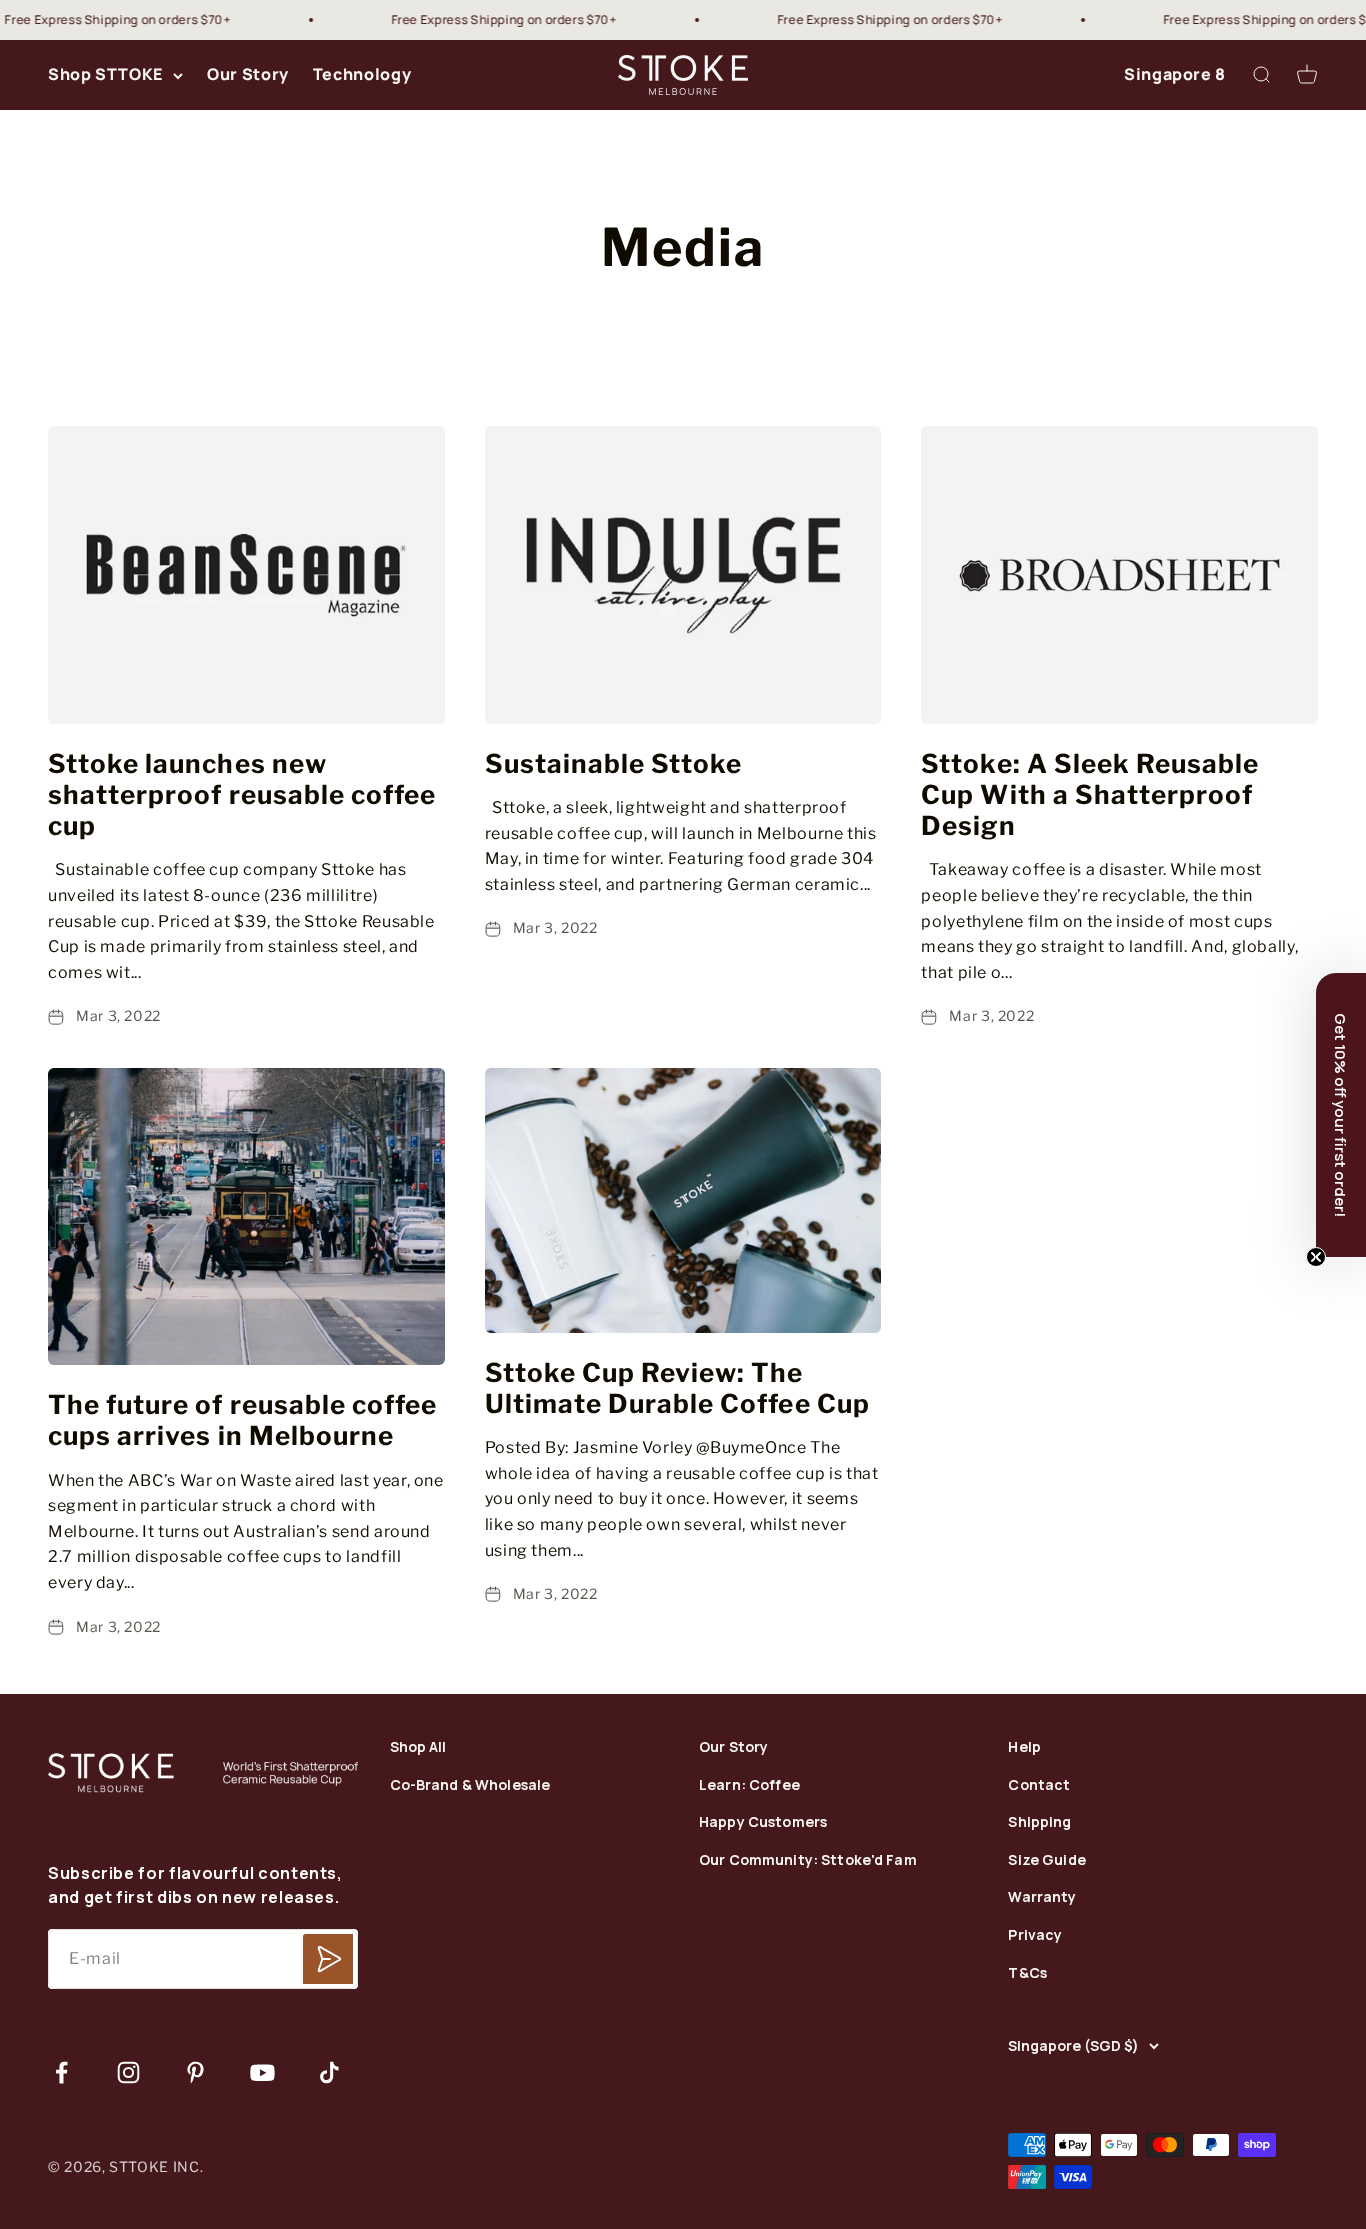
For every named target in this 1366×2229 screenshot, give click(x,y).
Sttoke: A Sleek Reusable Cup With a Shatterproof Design (1090, 794)
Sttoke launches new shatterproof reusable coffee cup (242, 794)
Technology (362, 75)
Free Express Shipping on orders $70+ (471, 19)
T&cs (1027, 1973)
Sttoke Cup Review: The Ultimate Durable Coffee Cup (677, 1388)
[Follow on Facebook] (61, 2072)
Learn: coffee (749, 1785)
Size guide (1046, 1860)
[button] (1341, 1115)
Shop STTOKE (105, 75)
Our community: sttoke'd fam (808, 1860)
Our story (733, 1747)
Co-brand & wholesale (470, 1785)
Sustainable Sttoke (614, 763)
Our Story (248, 75)
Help (1024, 1747)
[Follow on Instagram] (128, 2072)
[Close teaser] (1316, 1257)
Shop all (418, 1747)
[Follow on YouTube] (262, 2072)
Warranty (1042, 1897)
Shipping (1039, 1822)
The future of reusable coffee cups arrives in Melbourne (242, 1420)
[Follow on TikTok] (329, 2072)
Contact (1039, 1785)
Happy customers (763, 1822)
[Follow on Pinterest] (195, 2072)
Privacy (1035, 1935)
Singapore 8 (1175, 75)
